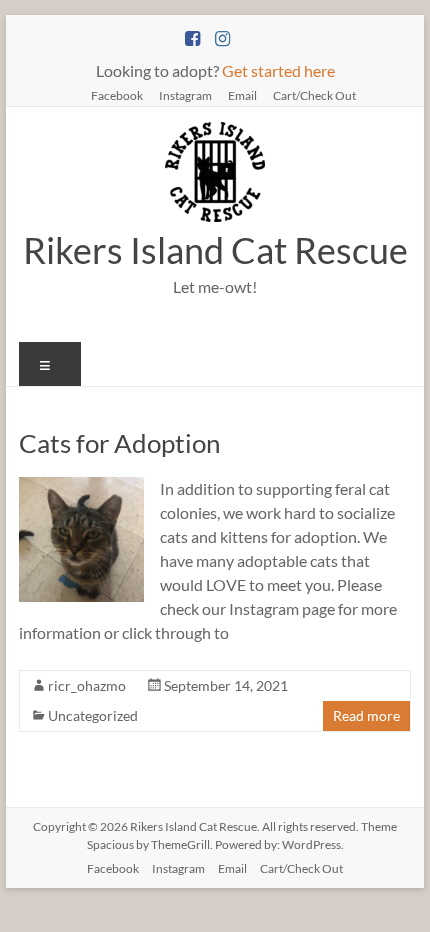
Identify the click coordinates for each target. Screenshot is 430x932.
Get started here (278, 70)
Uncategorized (93, 715)
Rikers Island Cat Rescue (215, 250)
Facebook (117, 95)
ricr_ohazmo (87, 685)
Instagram (185, 95)
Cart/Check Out (314, 95)
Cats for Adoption (119, 443)
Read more (366, 715)
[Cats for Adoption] (81, 486)
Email (242, 95)
